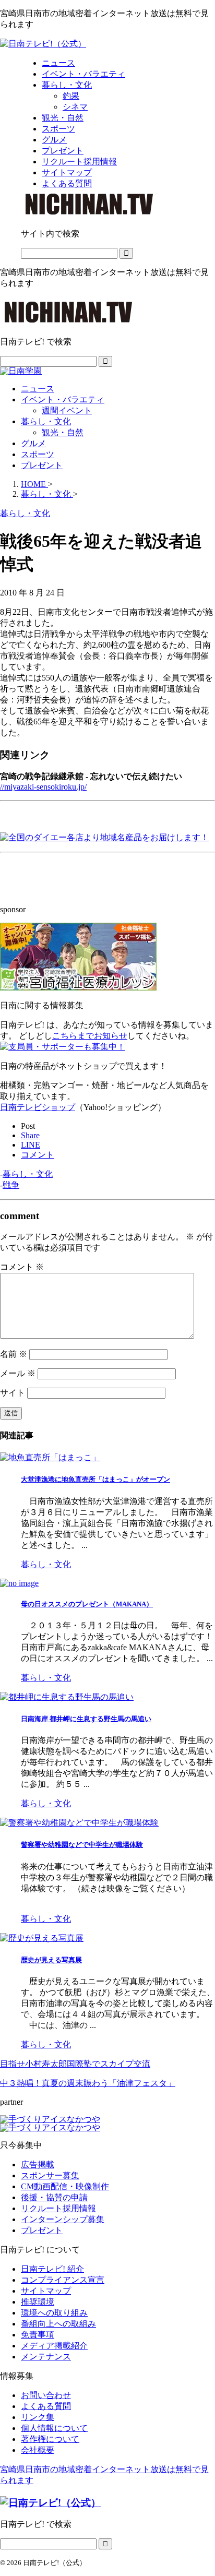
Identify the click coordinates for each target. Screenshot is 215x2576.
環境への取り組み (54, 2313)
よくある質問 (46, 2406)
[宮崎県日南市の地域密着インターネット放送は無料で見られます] (43, 44)
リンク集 (38, 2417)
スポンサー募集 (50, 2175)
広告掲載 (38, 2164)
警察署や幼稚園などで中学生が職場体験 (82, 1845)
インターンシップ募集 (63, 2219)
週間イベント (67, 410)
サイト (13, 1393)
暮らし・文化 (46, 421)
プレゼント (42, 465)
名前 (14, 1354)
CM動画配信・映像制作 (65, 2186)
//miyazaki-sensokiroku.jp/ (43, 787)
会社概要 (38, 2450)
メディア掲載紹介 (54, 2346)
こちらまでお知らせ (90, 1036)
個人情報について (54, 2428)
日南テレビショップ (38, 1107)
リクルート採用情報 (58, 2208)
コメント (22, 1267)
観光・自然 (63, 432)
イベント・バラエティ (63, 399)
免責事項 (38, 2335)
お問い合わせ (46, 2395)
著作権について (50, 2439)
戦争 (11, 1185)
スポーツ (38, 454)
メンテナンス (46, 2357)
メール (18, 1373)
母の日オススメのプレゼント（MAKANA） (87, 1604)
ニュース (38, 389)
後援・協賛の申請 (54, 2197)
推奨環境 (38, 2302)
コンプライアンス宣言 (63, 2280)
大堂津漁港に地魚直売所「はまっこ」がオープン (95, 1479)
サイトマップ (46, 2291)
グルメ (33, 443)
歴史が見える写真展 (51, 1960)
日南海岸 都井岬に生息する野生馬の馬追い (86, 1719)
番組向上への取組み (58, 2324)
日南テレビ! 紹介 (52, 2269)
